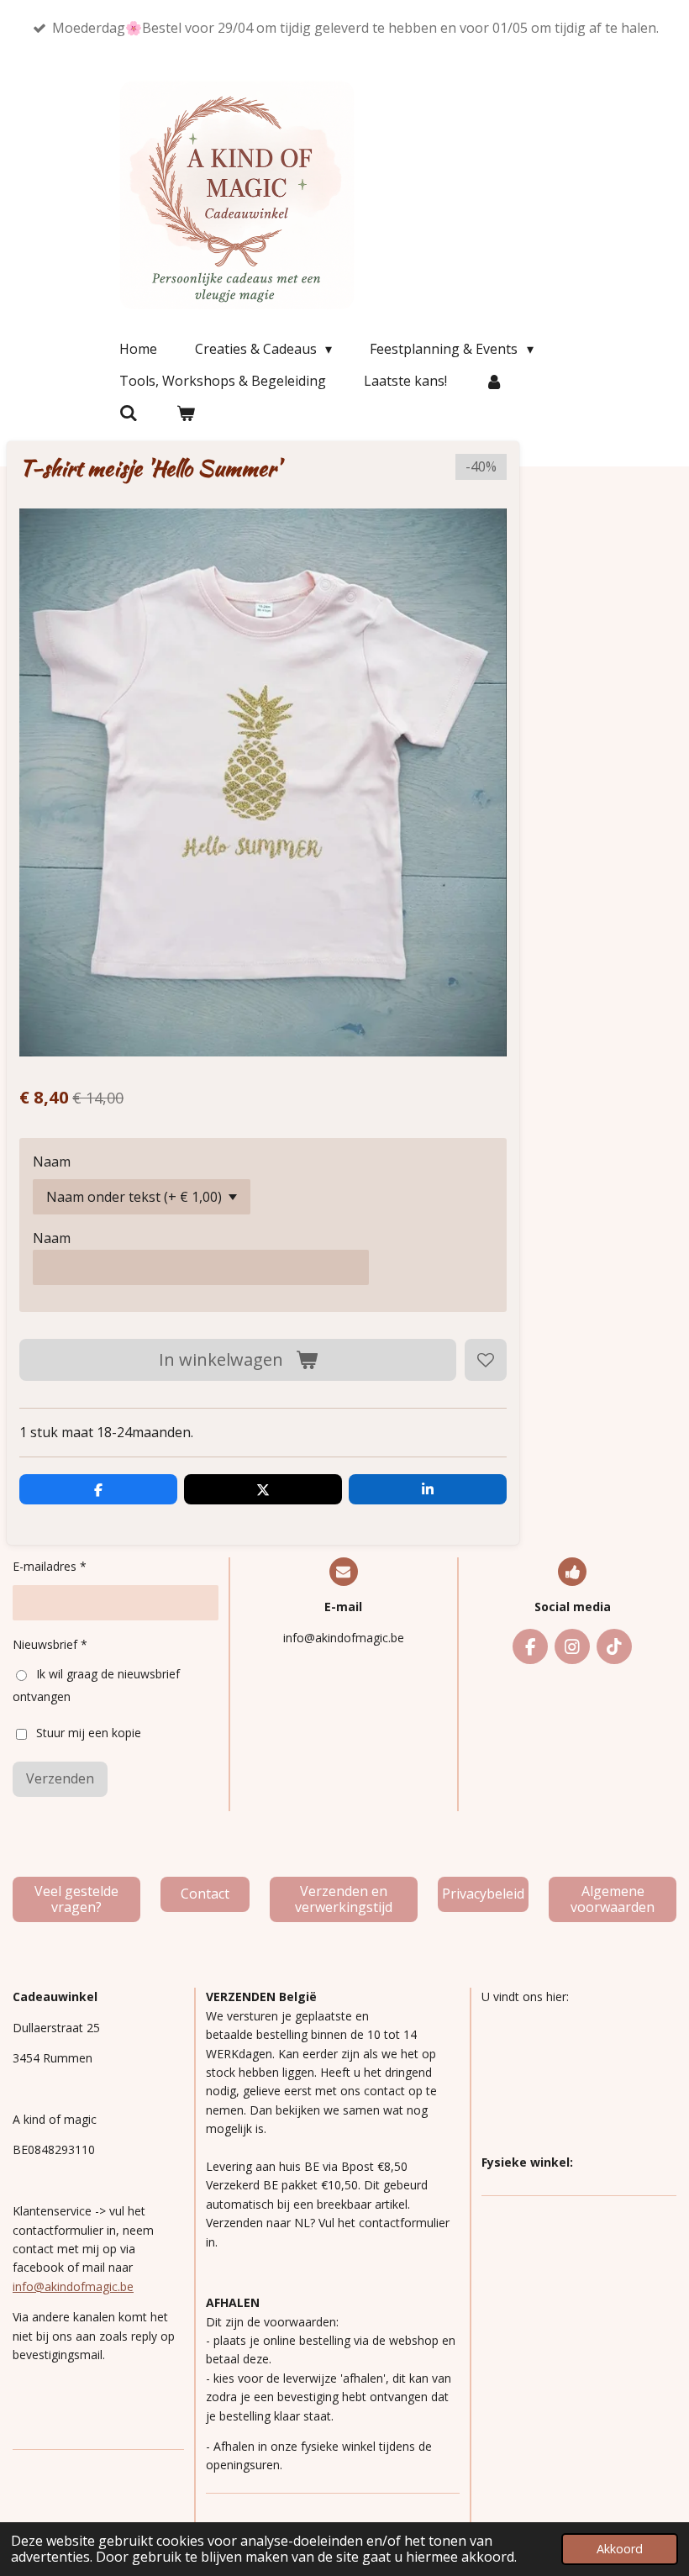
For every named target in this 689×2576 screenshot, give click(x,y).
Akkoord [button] (620, 2549)
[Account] (494, 381)
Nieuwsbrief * (50, 1644)
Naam (52, 1162)
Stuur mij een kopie (89, 1733)
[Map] (579, 2080)
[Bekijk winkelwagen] (185, 413)
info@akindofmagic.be (73, 2286)
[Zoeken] (129, 413)
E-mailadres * (50, 1566)
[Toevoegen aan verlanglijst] (486, 1360)
